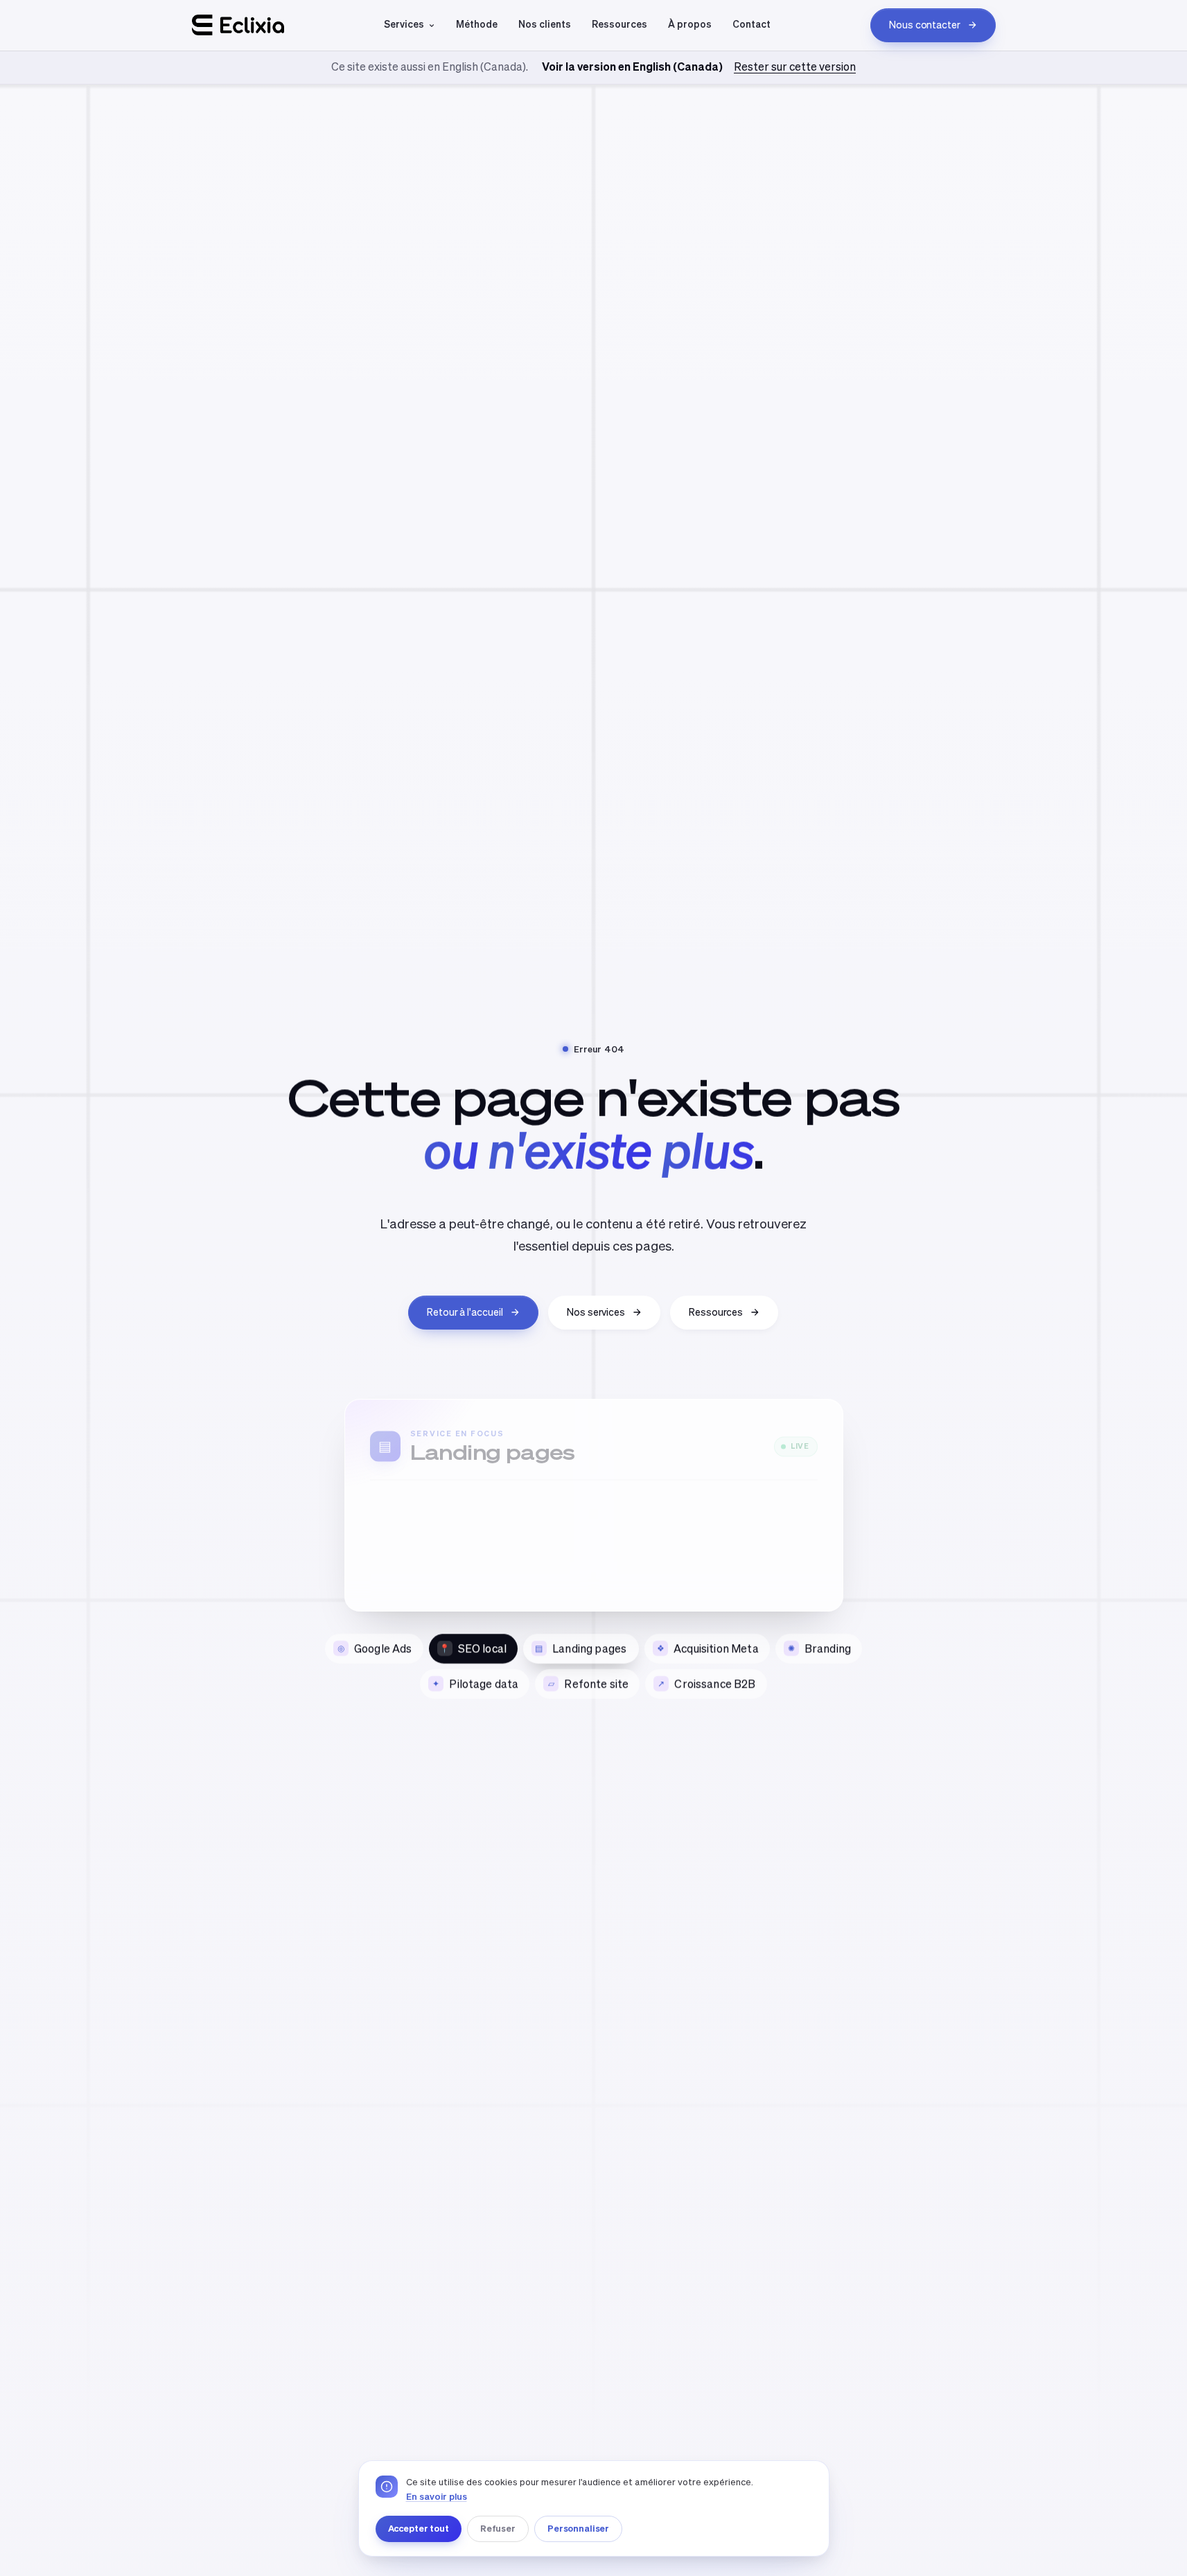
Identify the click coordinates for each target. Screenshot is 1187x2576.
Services (404, 24)
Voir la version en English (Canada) (632, 67)
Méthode (477, 24)
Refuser (498, 2528)
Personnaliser (578, 2528)
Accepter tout (419, 2528)
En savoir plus (437, 2497)
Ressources (619, 24)
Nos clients (545, 24)
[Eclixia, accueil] (238, 25)
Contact (751, 24)
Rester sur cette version (795, 67)
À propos (690, 24)
